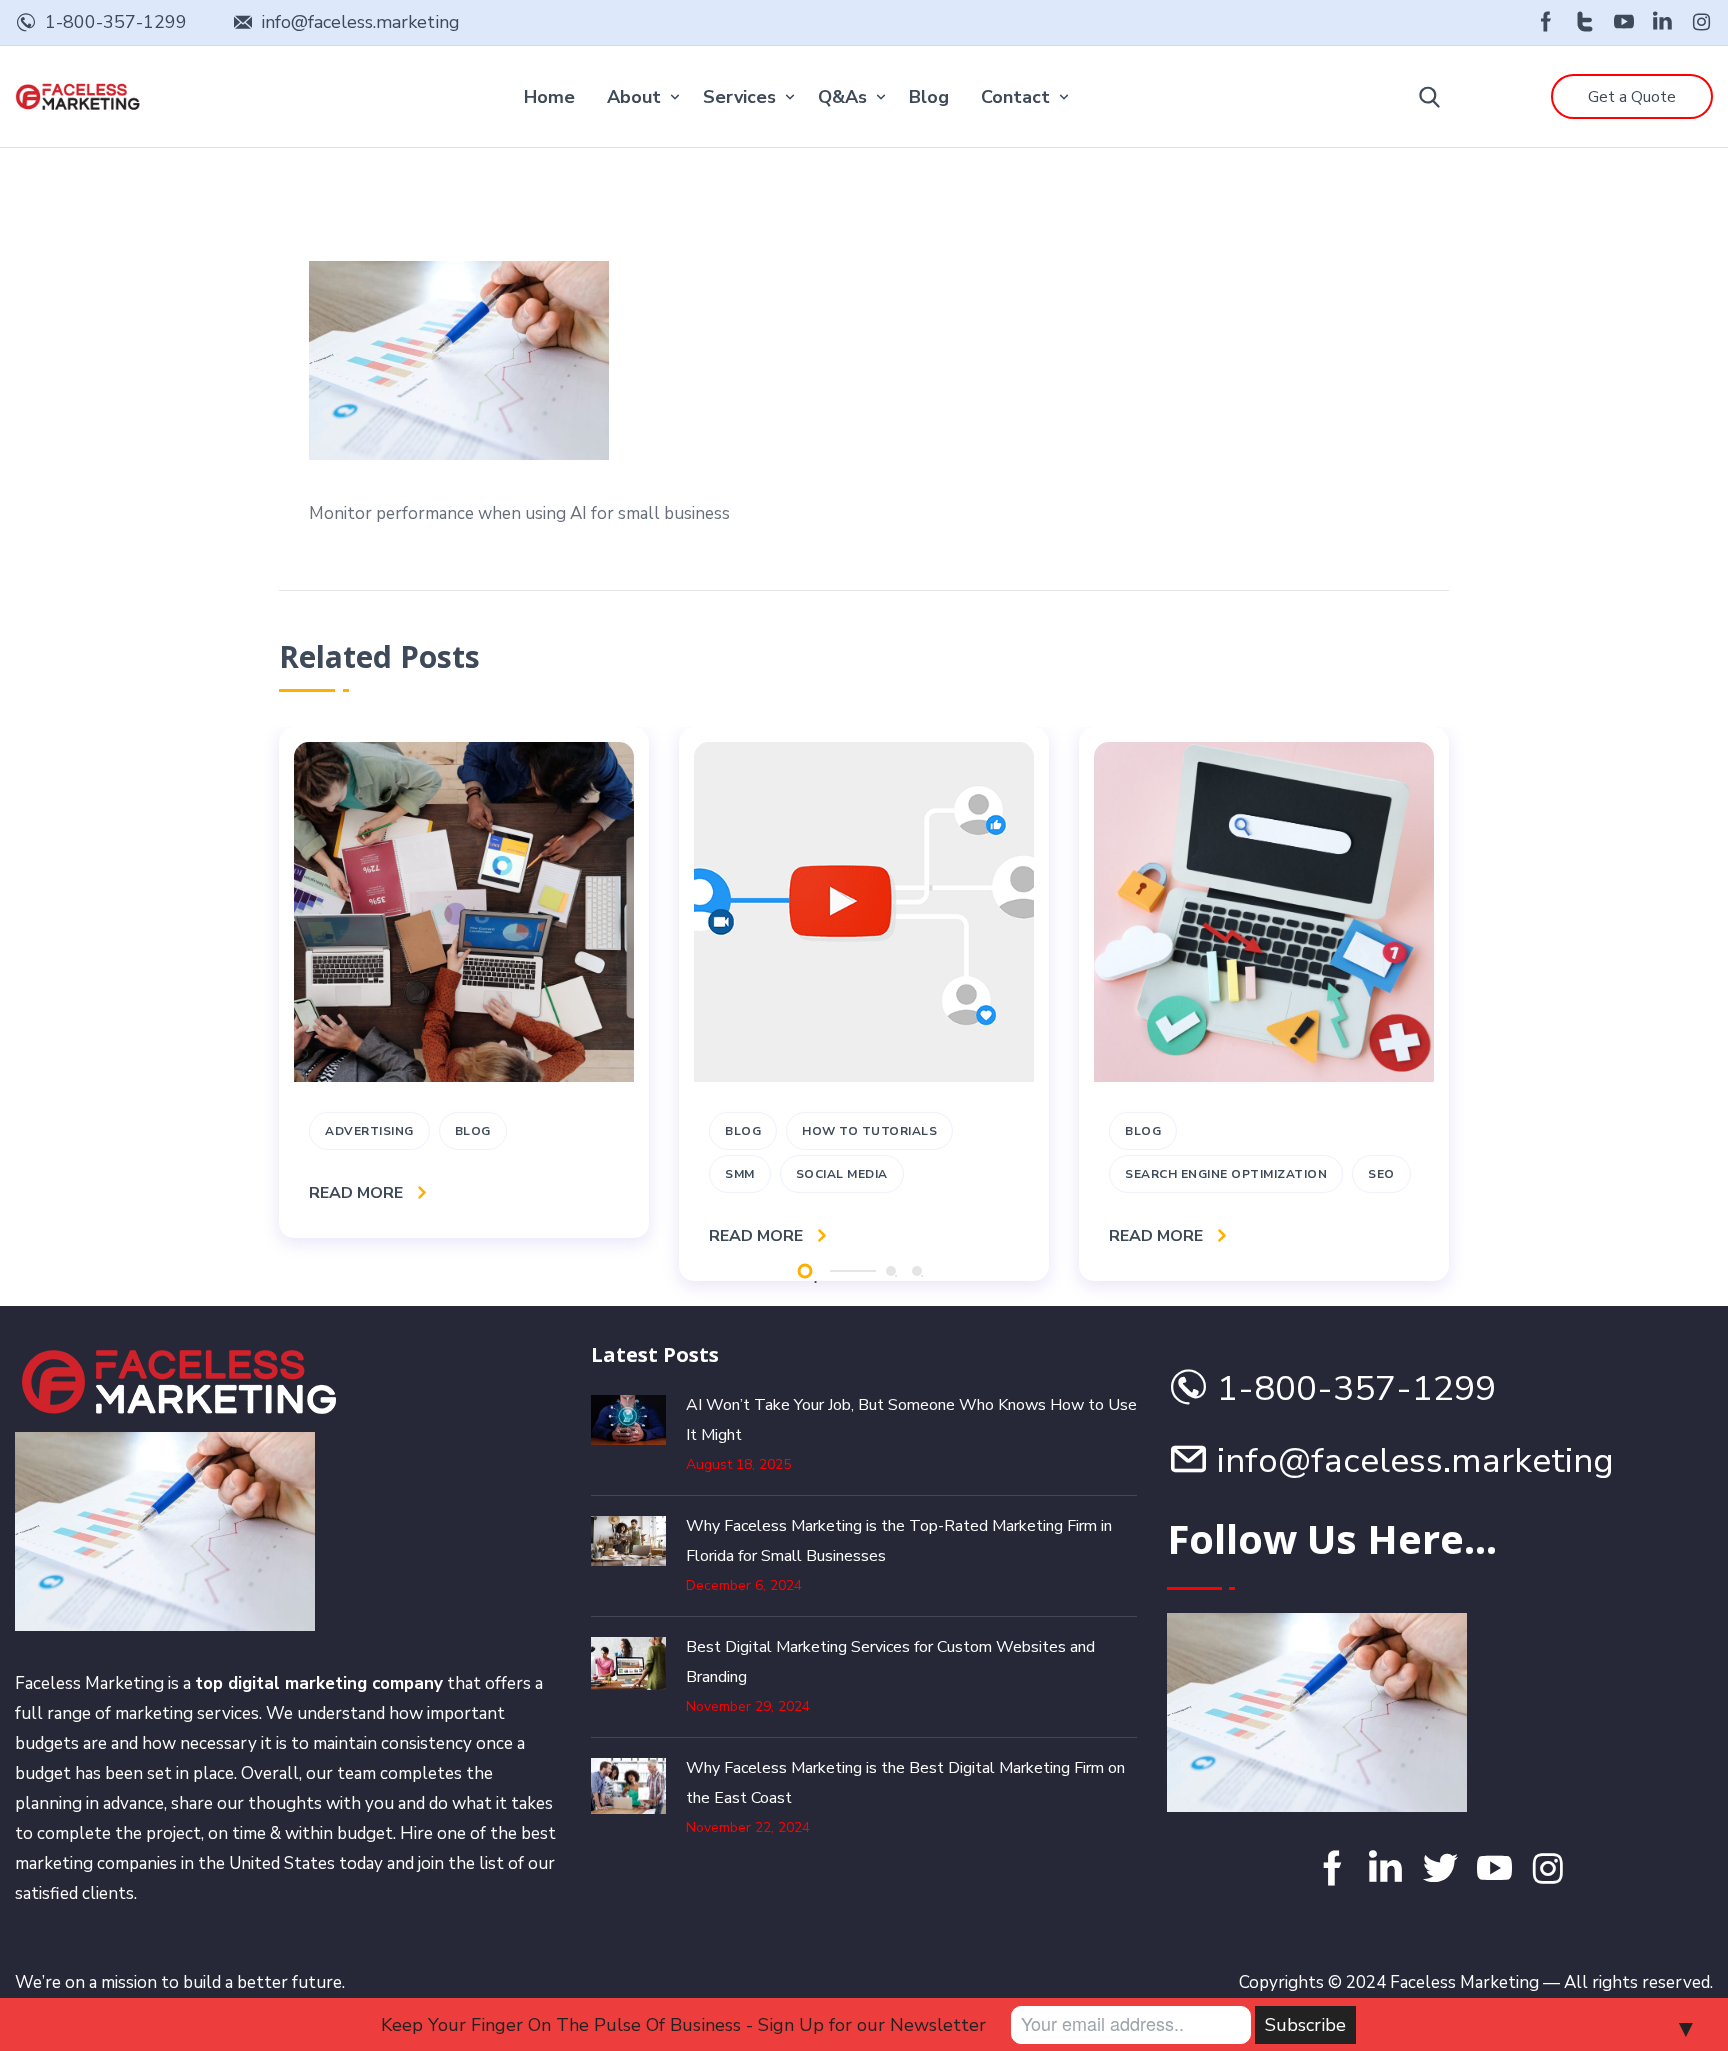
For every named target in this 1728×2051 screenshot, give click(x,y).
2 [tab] (891, 1271)
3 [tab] (917, 1271)
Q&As (842, 97)
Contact (1015, 97)
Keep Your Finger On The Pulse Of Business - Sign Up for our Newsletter (683, 2025)
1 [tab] (804, 1270)
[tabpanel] (464, 982)
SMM (740, 1174)
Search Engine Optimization (1226, 1174)
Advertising (369, 1131)
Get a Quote (1632, 97)
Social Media (842, 1174)
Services (739, 97)
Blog (929, 97)
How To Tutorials (869, 1131)
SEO (1381, 1174)
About (634, 97)
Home (549, 97)
